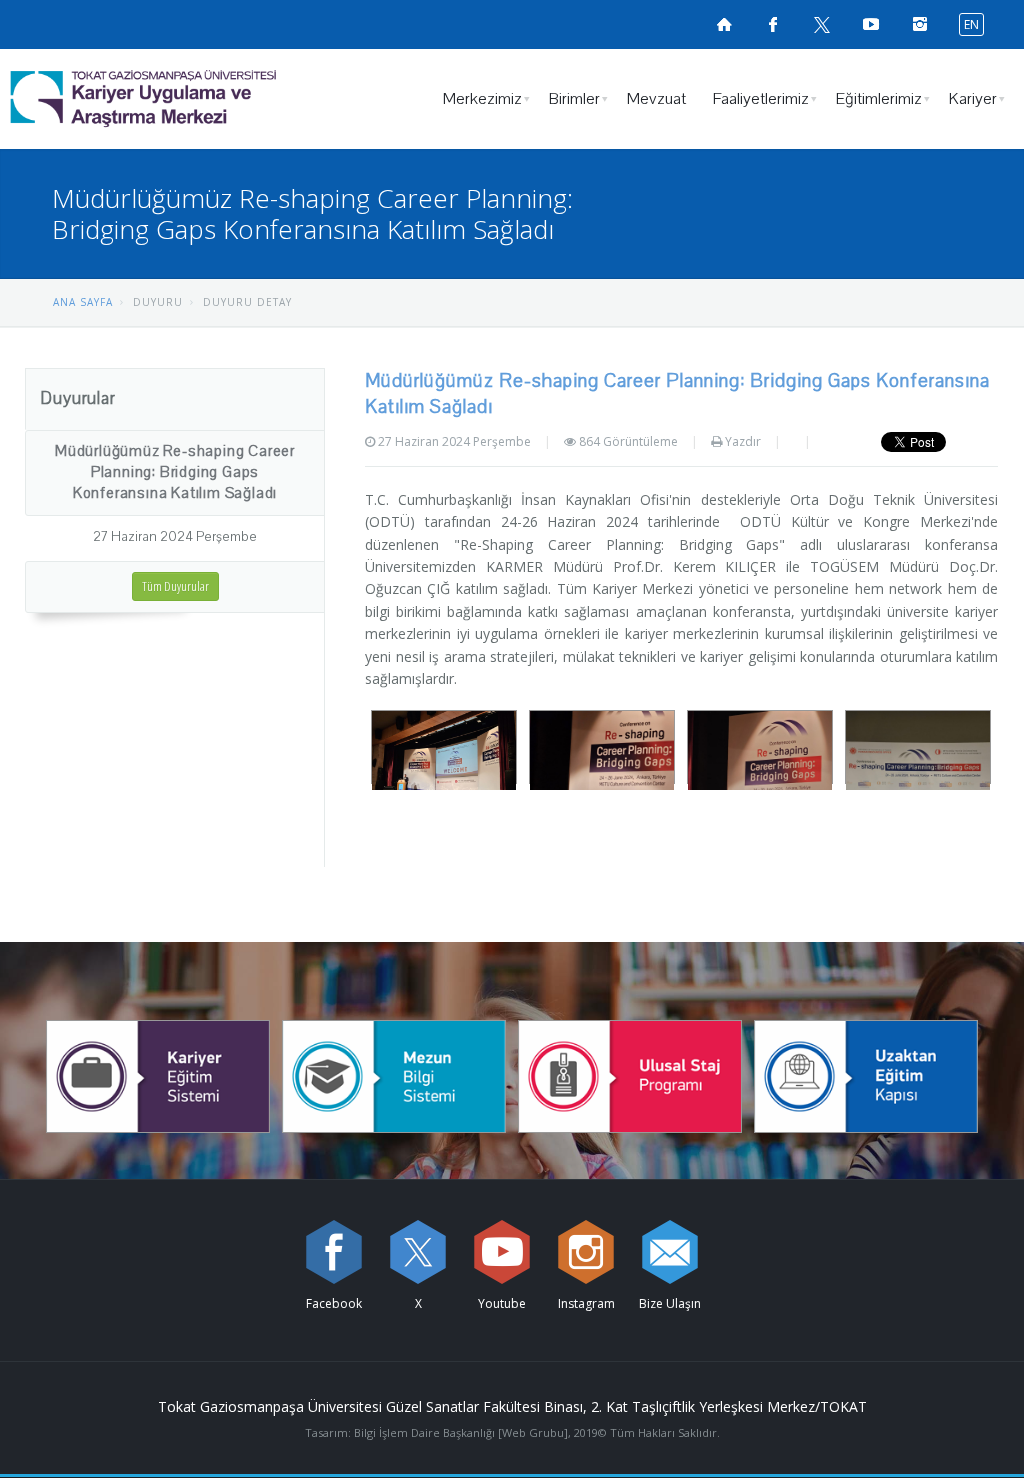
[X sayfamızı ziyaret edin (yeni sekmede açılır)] (822, 24)
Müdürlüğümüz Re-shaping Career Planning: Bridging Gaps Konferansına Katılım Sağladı (175, 472)
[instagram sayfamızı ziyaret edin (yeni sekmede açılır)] (586, 1252)
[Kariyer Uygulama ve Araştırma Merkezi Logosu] (194, 99)
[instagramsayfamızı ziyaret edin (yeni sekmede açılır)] (920, 24)
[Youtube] (502, 1252)
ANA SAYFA (83, 302)
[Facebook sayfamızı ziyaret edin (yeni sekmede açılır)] (773, 24)
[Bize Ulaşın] (670, 1252)
